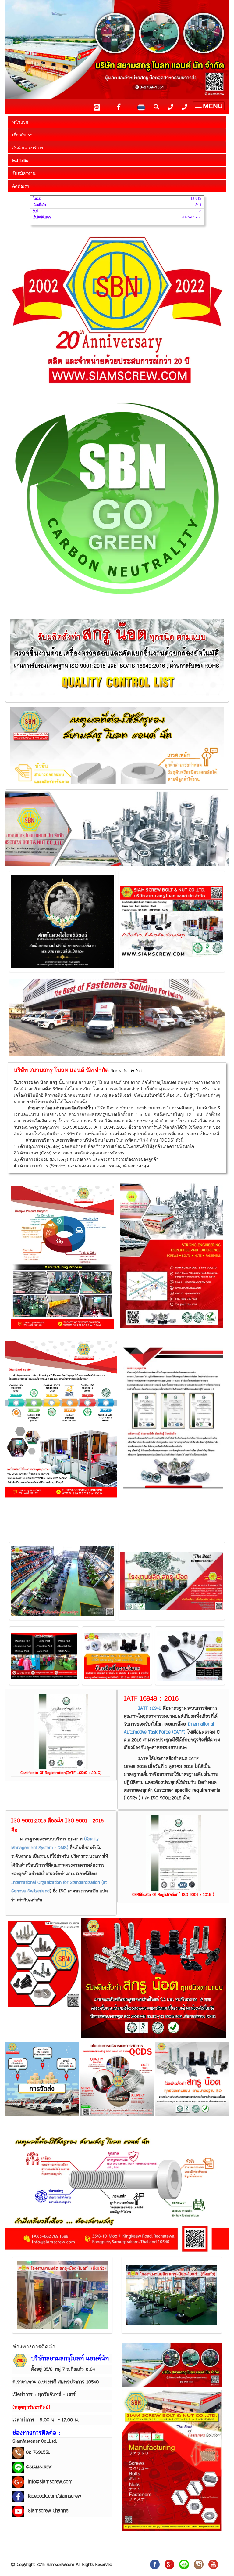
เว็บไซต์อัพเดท (42, 218)
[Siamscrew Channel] (213, 2564)
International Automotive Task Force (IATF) (169, 1728)
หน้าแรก (20, 122)
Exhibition (21, 160)
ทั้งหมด (37, 199)
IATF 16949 (150, 1708)
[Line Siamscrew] (18, 2467)
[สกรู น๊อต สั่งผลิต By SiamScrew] (155, 2564)
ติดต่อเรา (21, 186)
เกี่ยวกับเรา (22, 135)
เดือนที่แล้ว (39, 205)
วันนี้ (35, 211)
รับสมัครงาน (24, 173)
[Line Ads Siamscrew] (184, 2564)
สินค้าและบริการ (28, 147)
